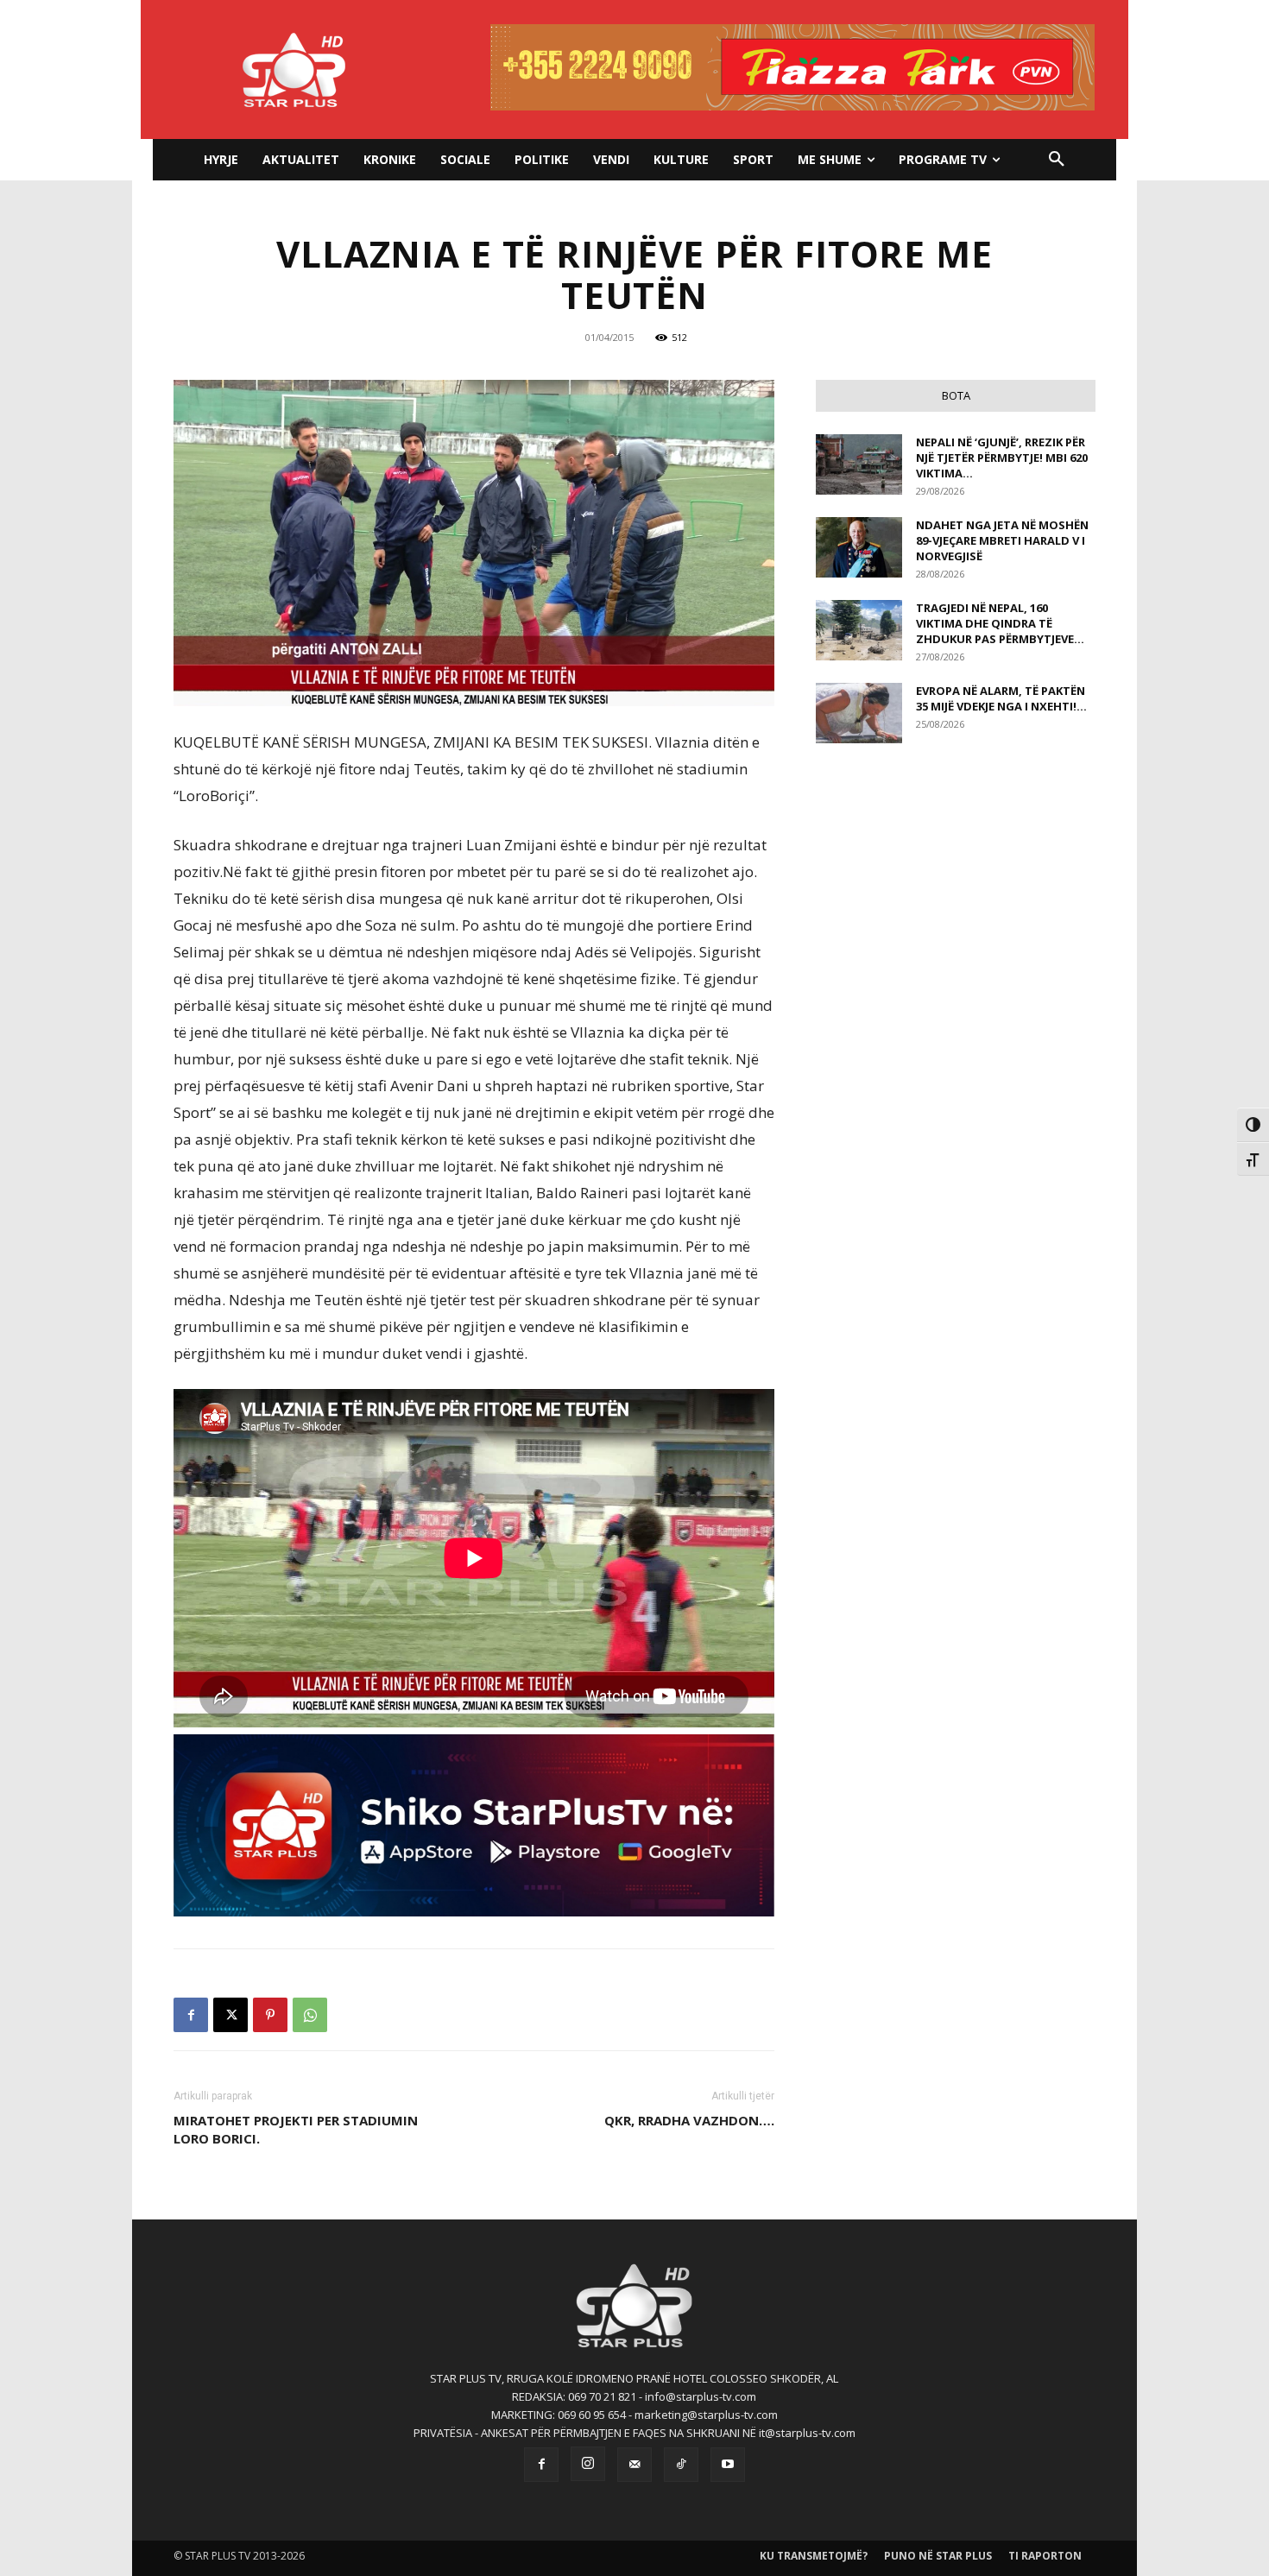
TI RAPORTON (1045, 2556)
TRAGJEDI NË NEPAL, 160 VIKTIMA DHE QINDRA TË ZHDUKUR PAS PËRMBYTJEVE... (1000, 623)
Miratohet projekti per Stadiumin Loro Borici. (296, 2129)
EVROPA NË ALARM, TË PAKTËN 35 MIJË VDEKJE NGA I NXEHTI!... (1001, 698)
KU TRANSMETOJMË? (814, 2556)
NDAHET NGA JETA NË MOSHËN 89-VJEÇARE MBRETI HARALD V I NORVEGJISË (1002, 540)
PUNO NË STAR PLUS (938, 2556)
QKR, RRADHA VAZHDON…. (689, 2120)
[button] (1057, 160)
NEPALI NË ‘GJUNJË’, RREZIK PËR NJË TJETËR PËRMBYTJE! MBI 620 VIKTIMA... (1002, 458)
